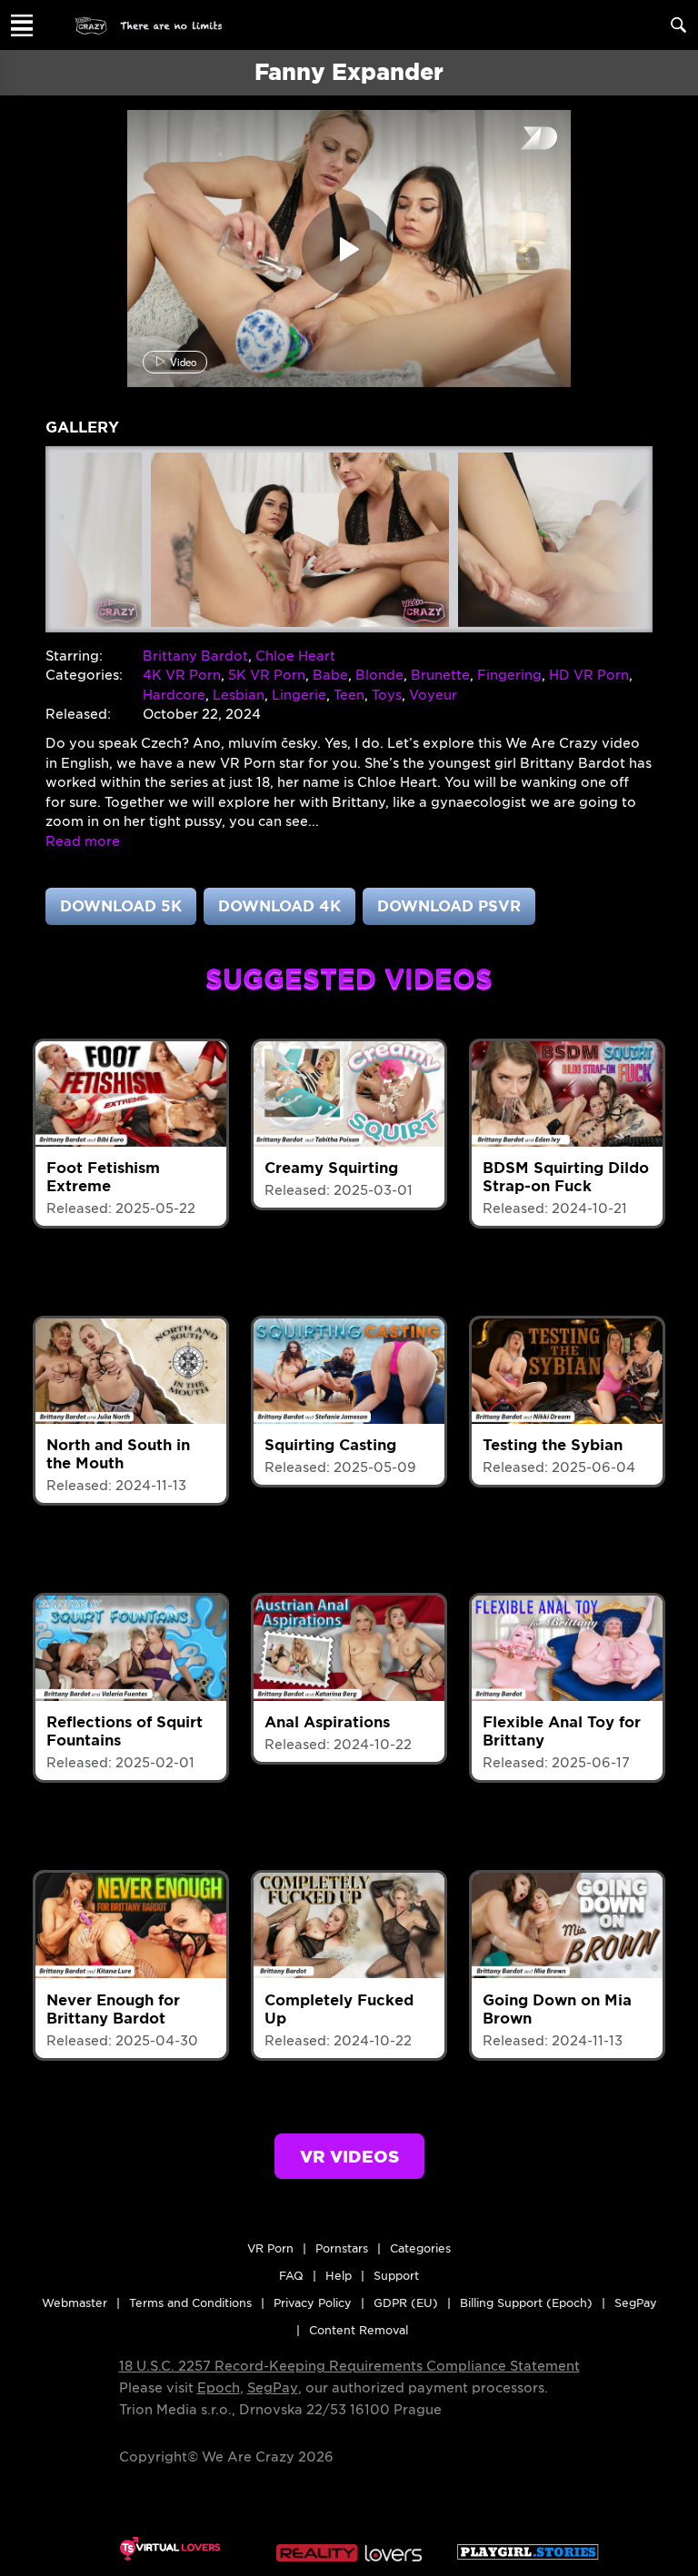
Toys (387, 695)
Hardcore (174, 695)
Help (339, 2276)
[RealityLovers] (349, 2549)
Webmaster (75, 2303)
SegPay (273, 2388)
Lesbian (239, 695)
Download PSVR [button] (449, 906)
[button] (83, 841)
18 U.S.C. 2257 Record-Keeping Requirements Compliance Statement (349, 2366)
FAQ (291, 2276)
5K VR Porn (267, 675)
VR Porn (270, 2248)
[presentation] (76, 535)
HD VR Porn (589, 675)
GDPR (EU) (406, 2303)
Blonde (379, 675)
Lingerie (299, 695)
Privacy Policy (313, 2303)
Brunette (440, 675)
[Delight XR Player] (516, 139)
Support (396, 2276)
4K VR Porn (182, 675)
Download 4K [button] (279, 906)
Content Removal (359, 2330)
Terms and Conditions (190, 2303)
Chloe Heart (295, 656)
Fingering (509, 675)
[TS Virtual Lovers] (170, 2549)
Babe (330, 675)
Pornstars (342, 2248)
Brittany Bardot (195, 656)
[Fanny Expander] (300, 540)
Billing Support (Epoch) (526, 2303)
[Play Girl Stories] (528, 2549)
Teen (349, 695)
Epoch (219, 2388)
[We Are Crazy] (149, 25)
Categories (420, 2248)
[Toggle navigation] (22, 25)
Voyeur (433, 695)
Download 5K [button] (121, 906)
